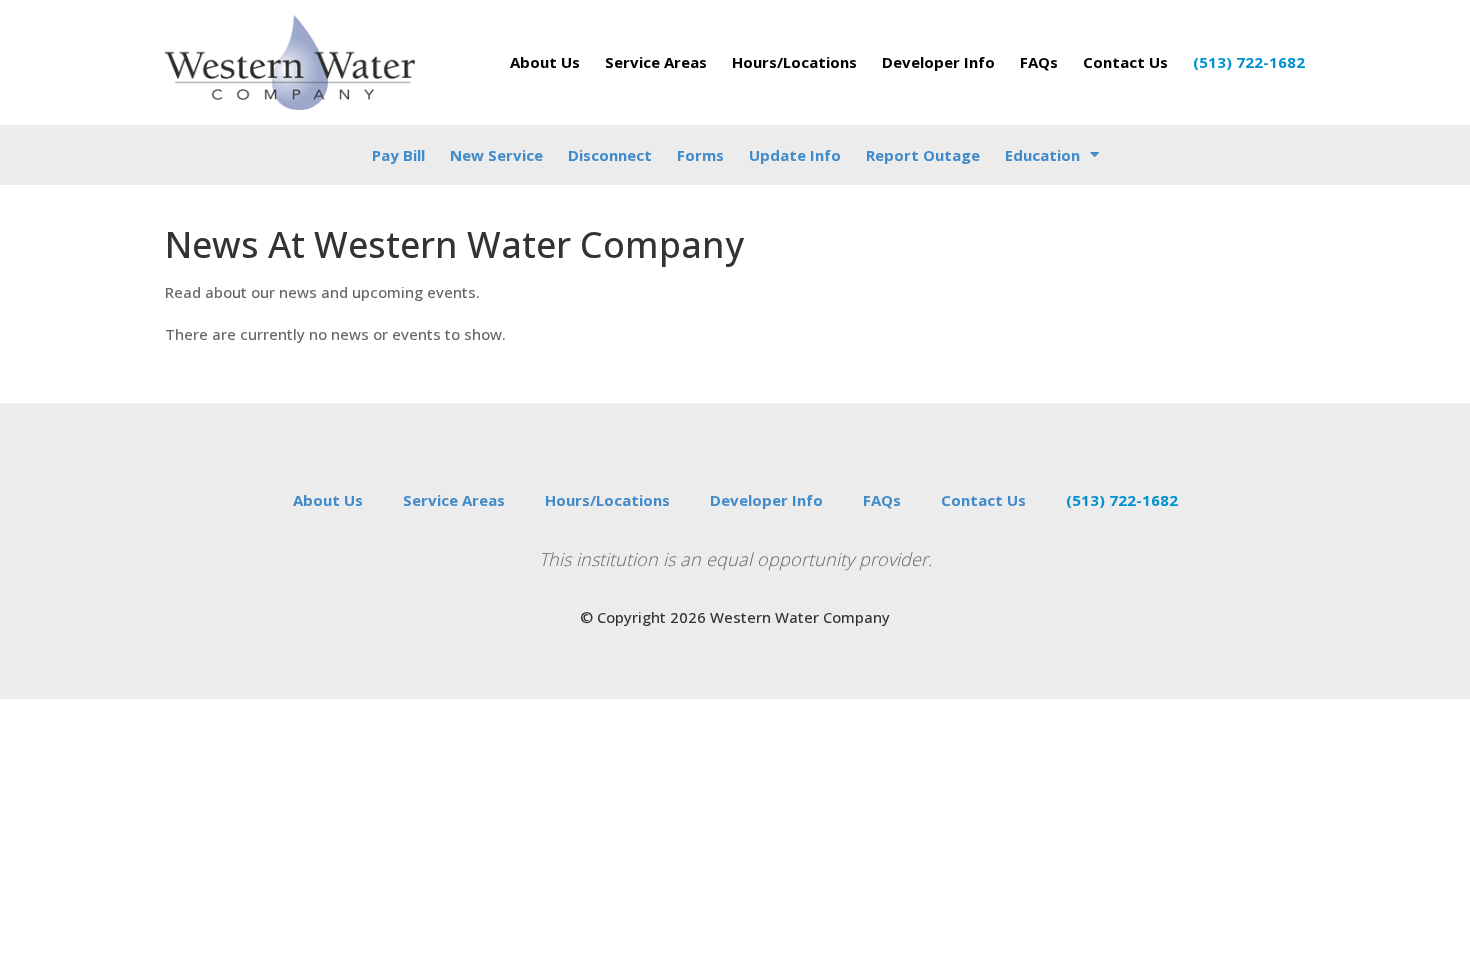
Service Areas (656, 62)
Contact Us (1125, 62)
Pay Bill (398, 155)
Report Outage (923, 155)
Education (1042, 155)
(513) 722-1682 (1249, 62)
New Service (496, 155)
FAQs (1039, 62)
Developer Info (938, 62)
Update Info (795, 155)
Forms (700, 155)
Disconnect (610, 155)
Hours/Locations (794, 62)
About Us (545, 62)
